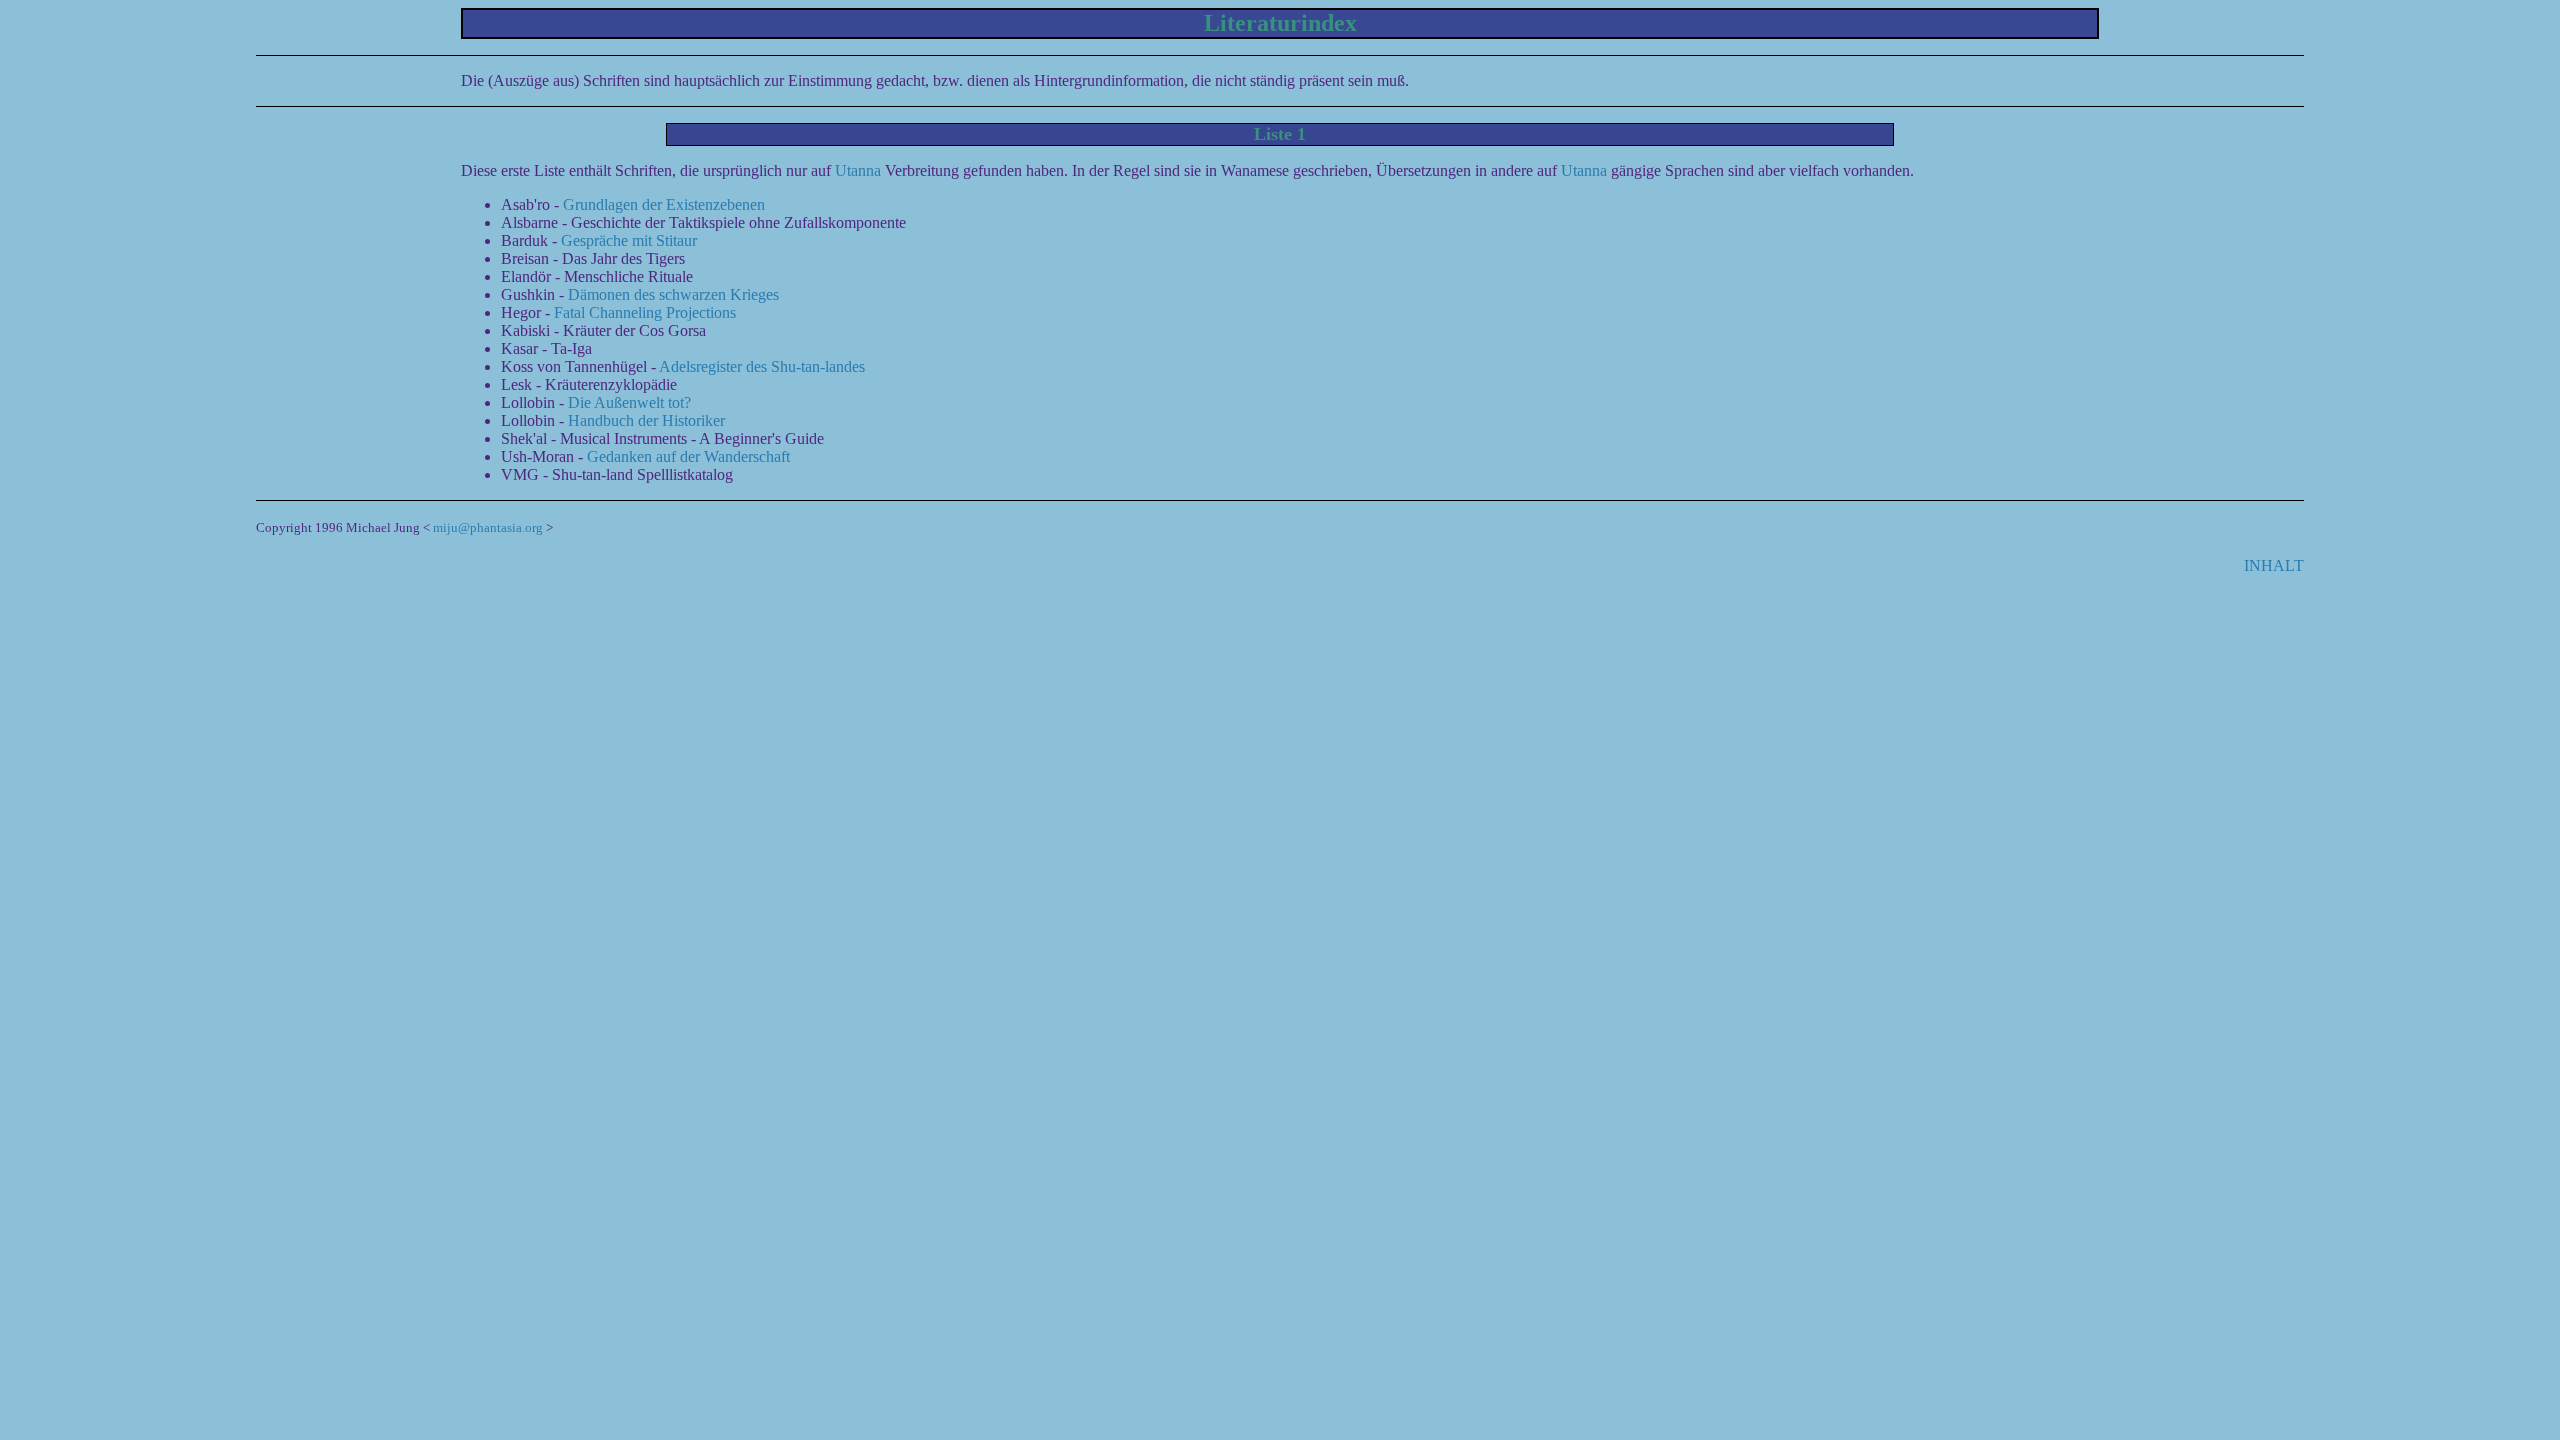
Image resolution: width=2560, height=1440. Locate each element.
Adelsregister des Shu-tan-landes (762, 366)
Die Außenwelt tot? (629, 402)
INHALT (2274, 565)
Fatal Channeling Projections (645, 312)
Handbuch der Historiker (646, 420)
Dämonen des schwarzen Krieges (673, 294)
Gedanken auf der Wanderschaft (688, 456)
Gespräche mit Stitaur (629, 240)
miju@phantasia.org (488, 527)
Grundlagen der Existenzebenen (664, 204)
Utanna (858, 170)
